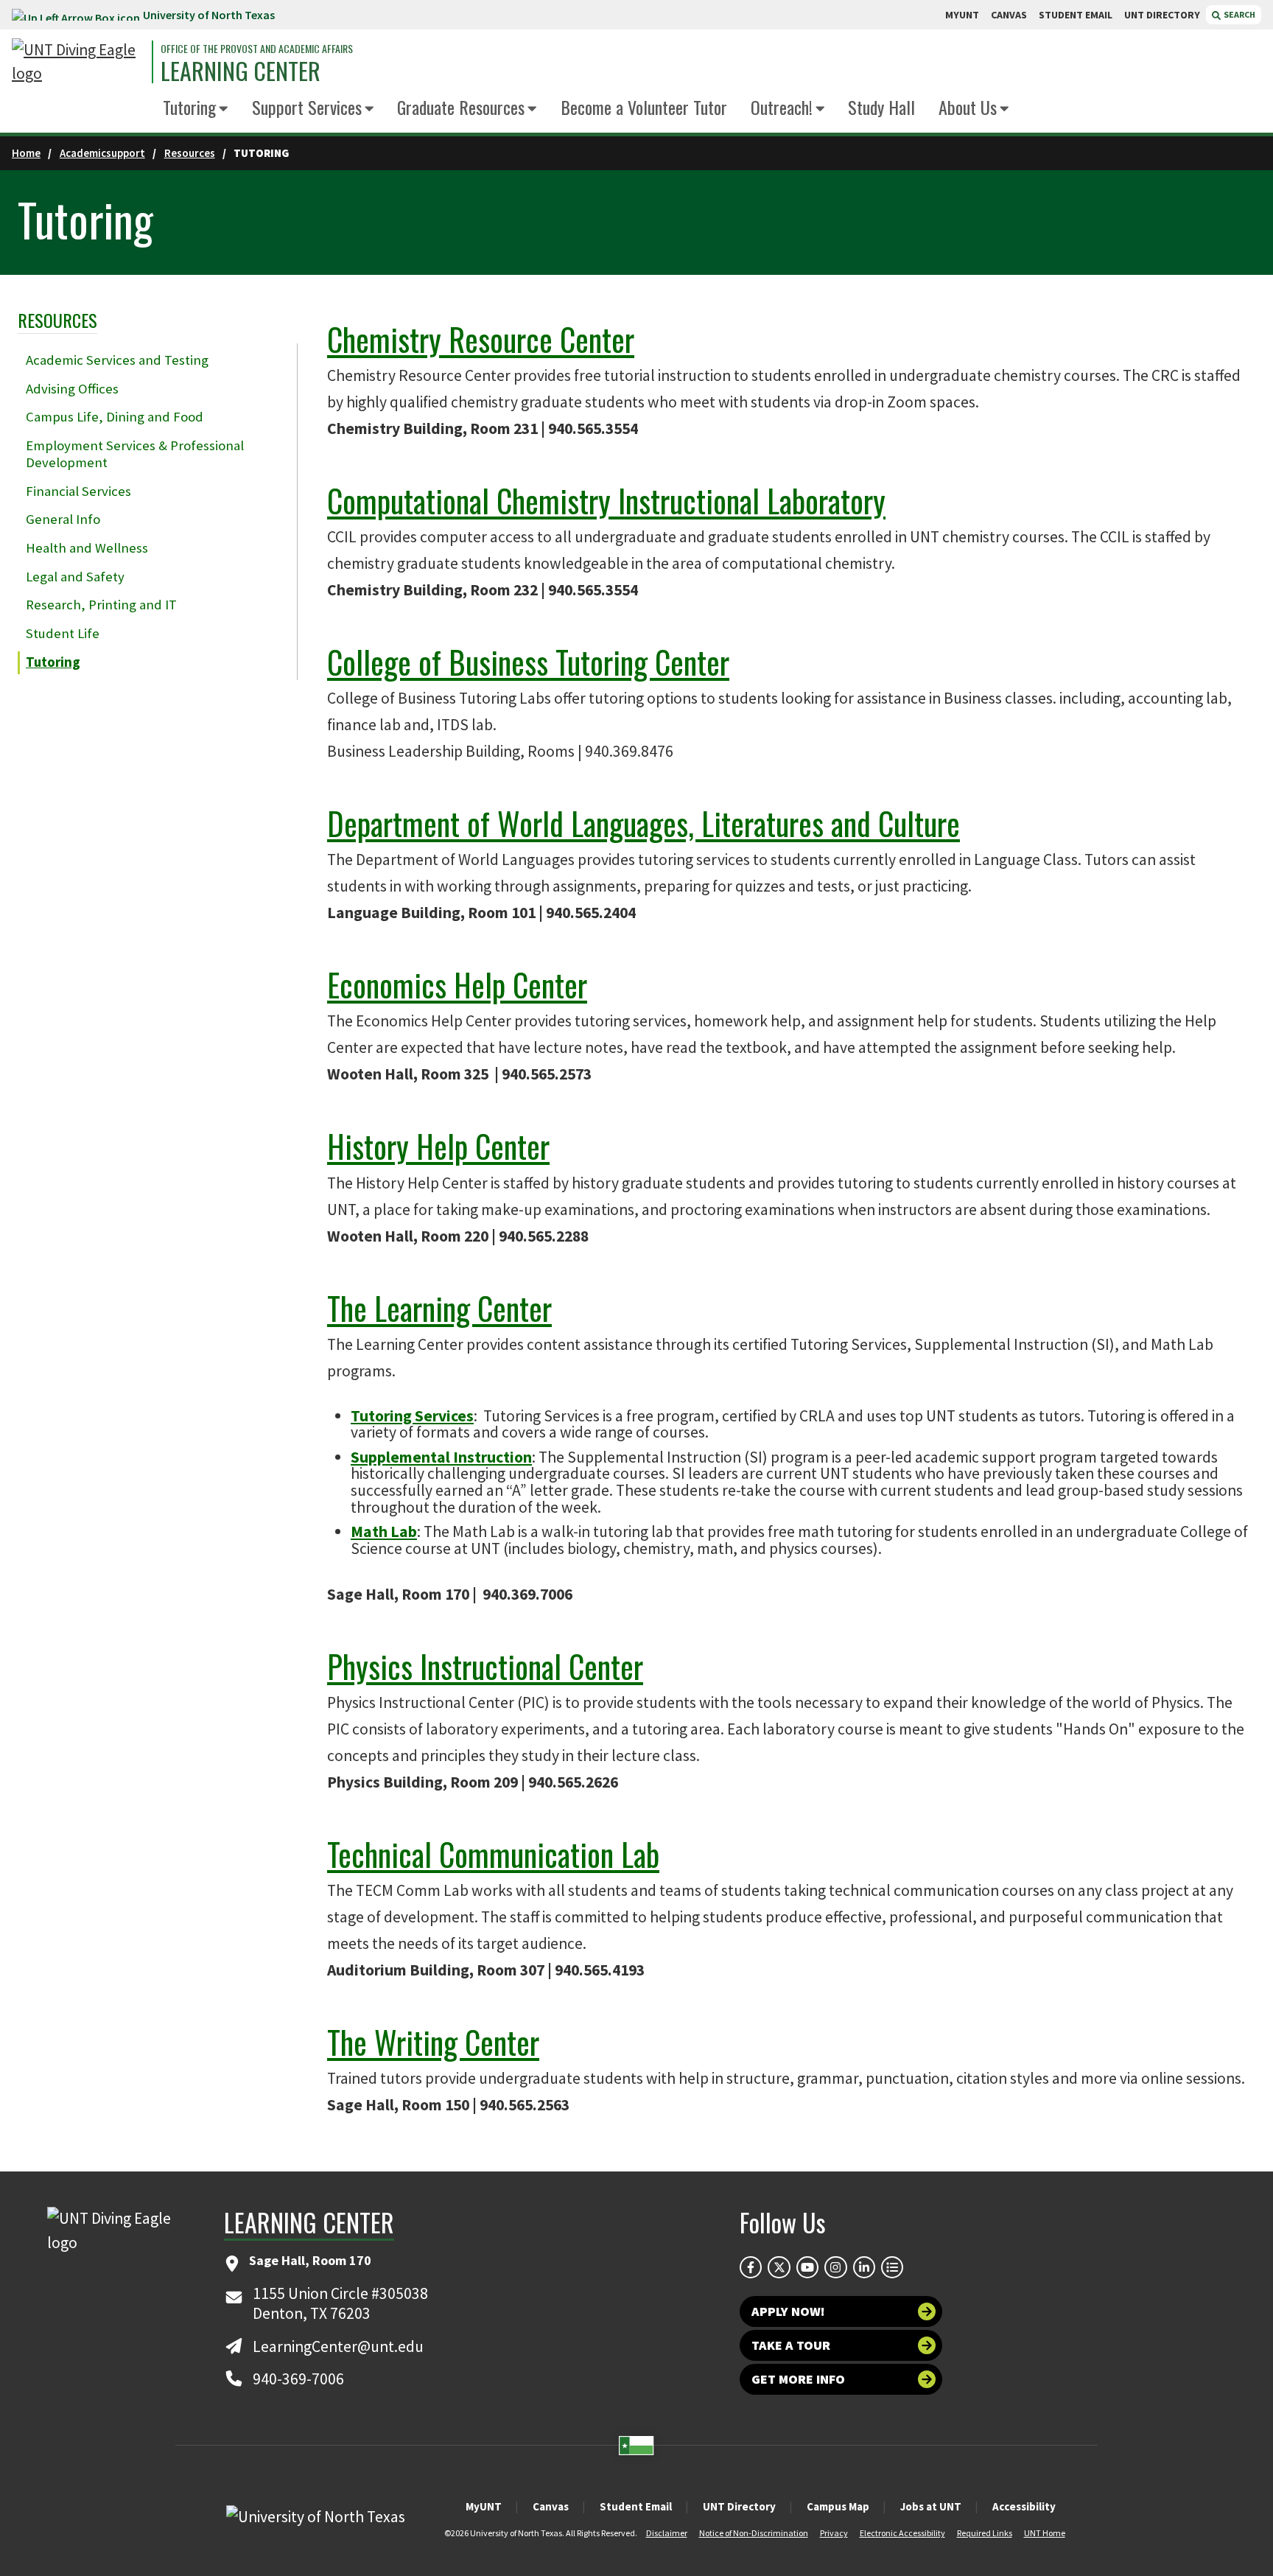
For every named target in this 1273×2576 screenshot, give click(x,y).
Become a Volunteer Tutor (644, 107)
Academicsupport (102, 153)
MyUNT (484, 2506)
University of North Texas (209, 15)
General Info (63, 519)
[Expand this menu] (224, 109)
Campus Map (838, 2506)
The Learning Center (439, 1308)
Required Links (985, 2533)
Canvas (551, 2506)
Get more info (798, 2379)
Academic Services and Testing (117, 360)
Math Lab (384, 1532)
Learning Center (241, 71)
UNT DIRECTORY (1162, 15)
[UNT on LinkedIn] (864, 2267)
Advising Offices (72, 389)
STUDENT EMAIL (1076, 15)
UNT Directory (739, 2506)
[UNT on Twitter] (779, 2267)
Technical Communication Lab (493, 1854)
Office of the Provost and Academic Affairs (257, 49)
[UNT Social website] (892, 2267)
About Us (968, 107)
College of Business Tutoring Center (528, 662)
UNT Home (1045, 2533)
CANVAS (1009, 15)
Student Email (636, 2506)
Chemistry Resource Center (481, 339)
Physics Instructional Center (485, 1666)
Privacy (834, 2533)
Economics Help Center (457, 984)
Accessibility (1024, 2506)
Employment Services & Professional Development (135, 454)
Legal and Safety (75, 577)
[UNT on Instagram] (835, 2267)
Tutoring (189, 107)
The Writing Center (433, 2042)
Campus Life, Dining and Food (115, 417)
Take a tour (791, 2345)
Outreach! (782, 107)
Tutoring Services (412, 1416)
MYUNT (962, 15)
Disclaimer (667, 2533)
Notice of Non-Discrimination (754, 2533)
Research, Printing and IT (101, 605)
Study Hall (881, 107)
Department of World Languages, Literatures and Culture (643, 823)
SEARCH (1239, 14)
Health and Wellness (87, 548)
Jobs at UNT (931, 2506)
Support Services (307, 107)
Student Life (63, 633)
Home (26, 153)
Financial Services (78, 491)
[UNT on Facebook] (751, 2267)
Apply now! (788, 2311)
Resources (190, 153)
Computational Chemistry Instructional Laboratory (606, 500)
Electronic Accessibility (902, 2533)
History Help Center (438, 1146)
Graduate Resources (461, 107)
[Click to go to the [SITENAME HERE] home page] (78, 62)
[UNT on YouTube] (807, 2267)
